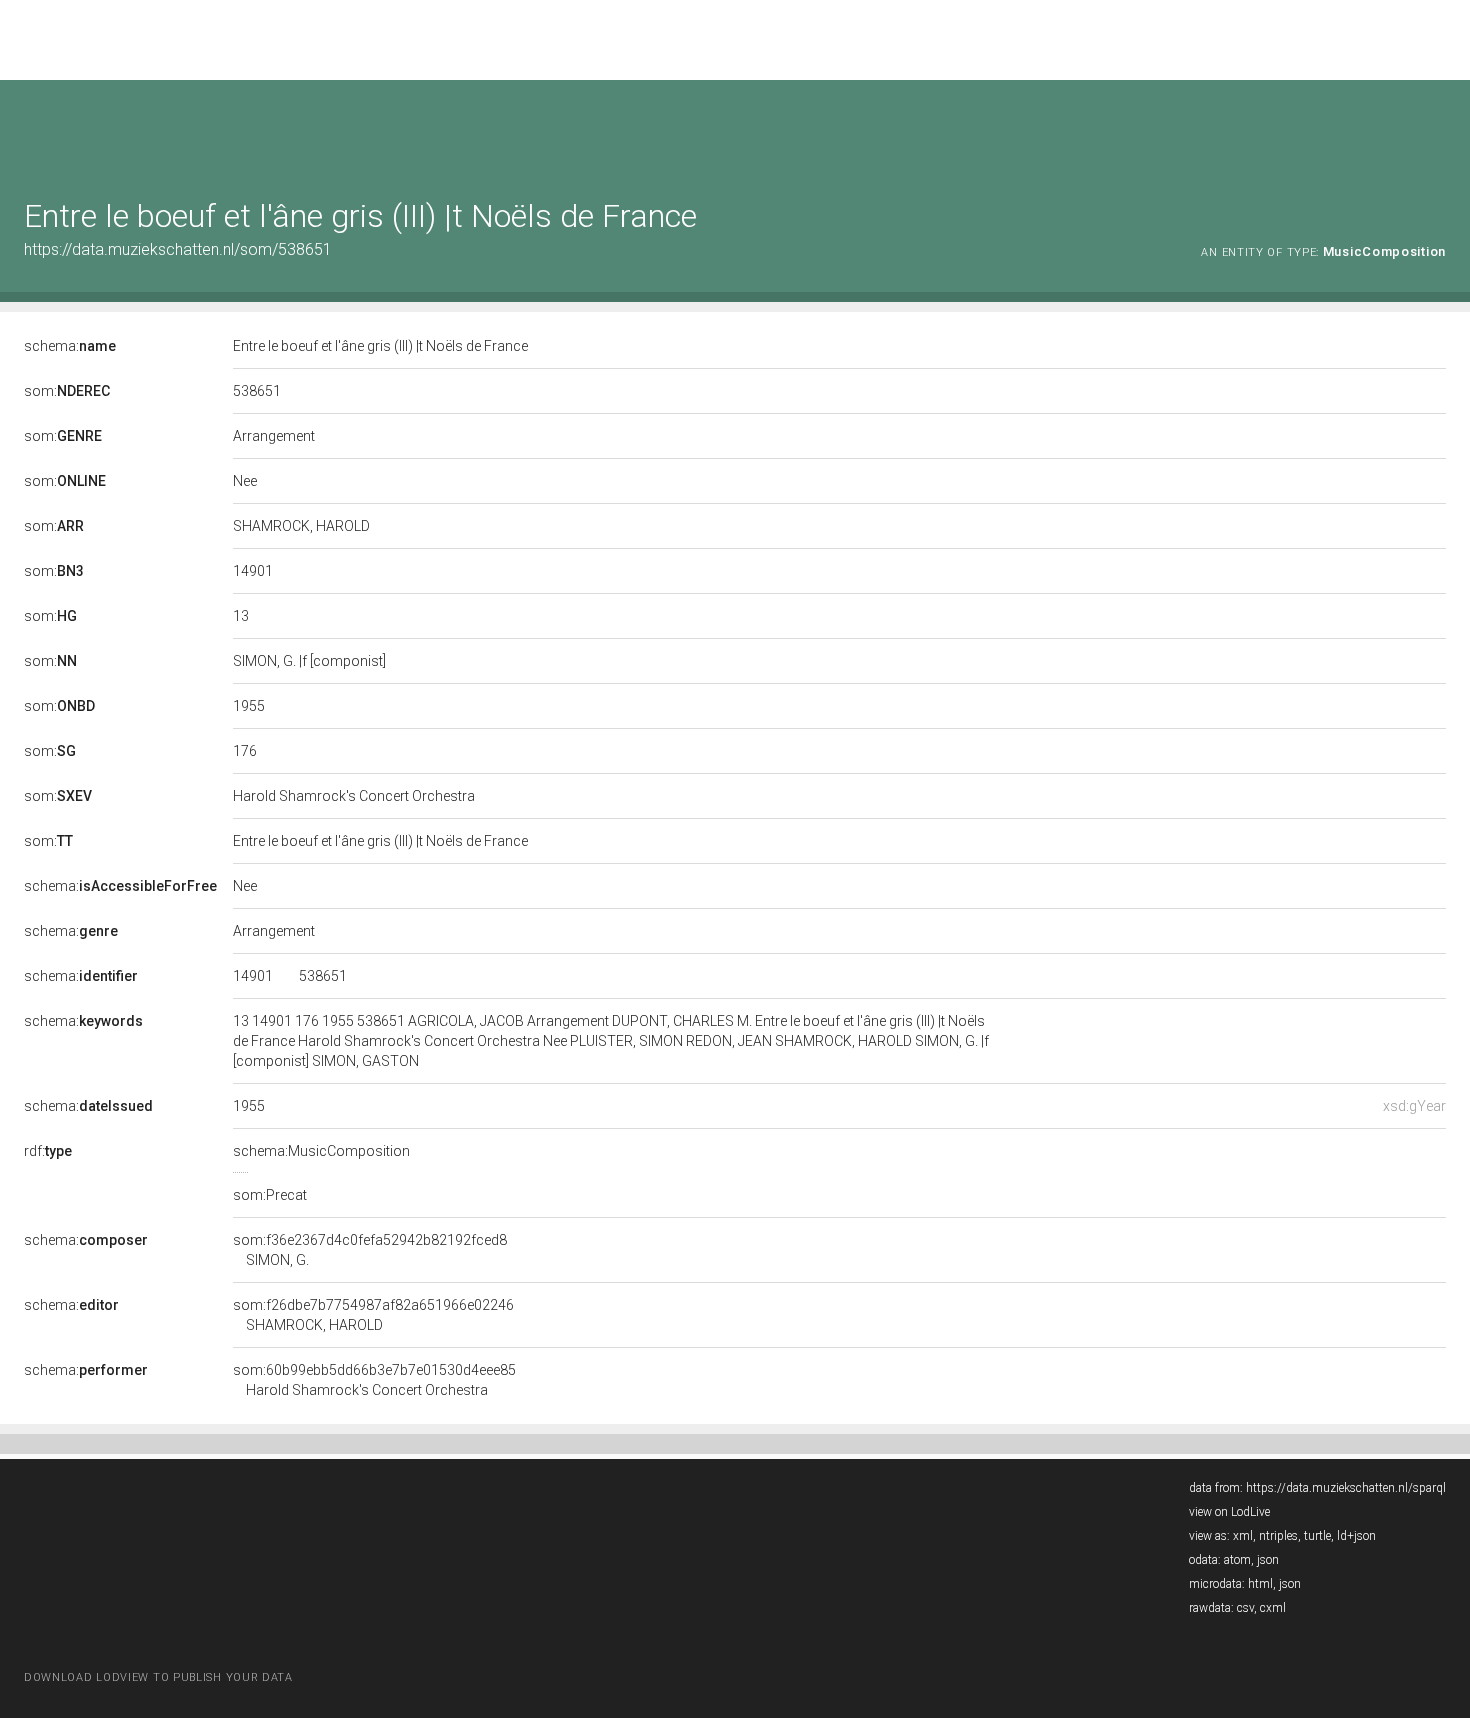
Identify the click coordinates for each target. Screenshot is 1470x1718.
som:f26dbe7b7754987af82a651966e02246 (373, 1315)
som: (67, 391)
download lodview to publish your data (158, 1677)
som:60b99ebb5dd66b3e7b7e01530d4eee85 (374, 1380)
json (1268, 1560)
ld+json (1356, 1536)
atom (1237, 1560)
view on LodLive (1229, 1512)
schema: (70, 346)
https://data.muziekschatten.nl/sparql (1346, 1488)
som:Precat (270, 1195)
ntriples (1278, 1536)
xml (1243, 1536)
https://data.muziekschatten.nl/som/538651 (178, 249)
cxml (1273, 1608)
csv (1245, 1608)
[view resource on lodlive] (1436, 129)
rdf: (48, 1151)
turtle (1317, 1536)
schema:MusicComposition (321, 1151)
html (1260, 1584)
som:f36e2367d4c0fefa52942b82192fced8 (370, 1250)
